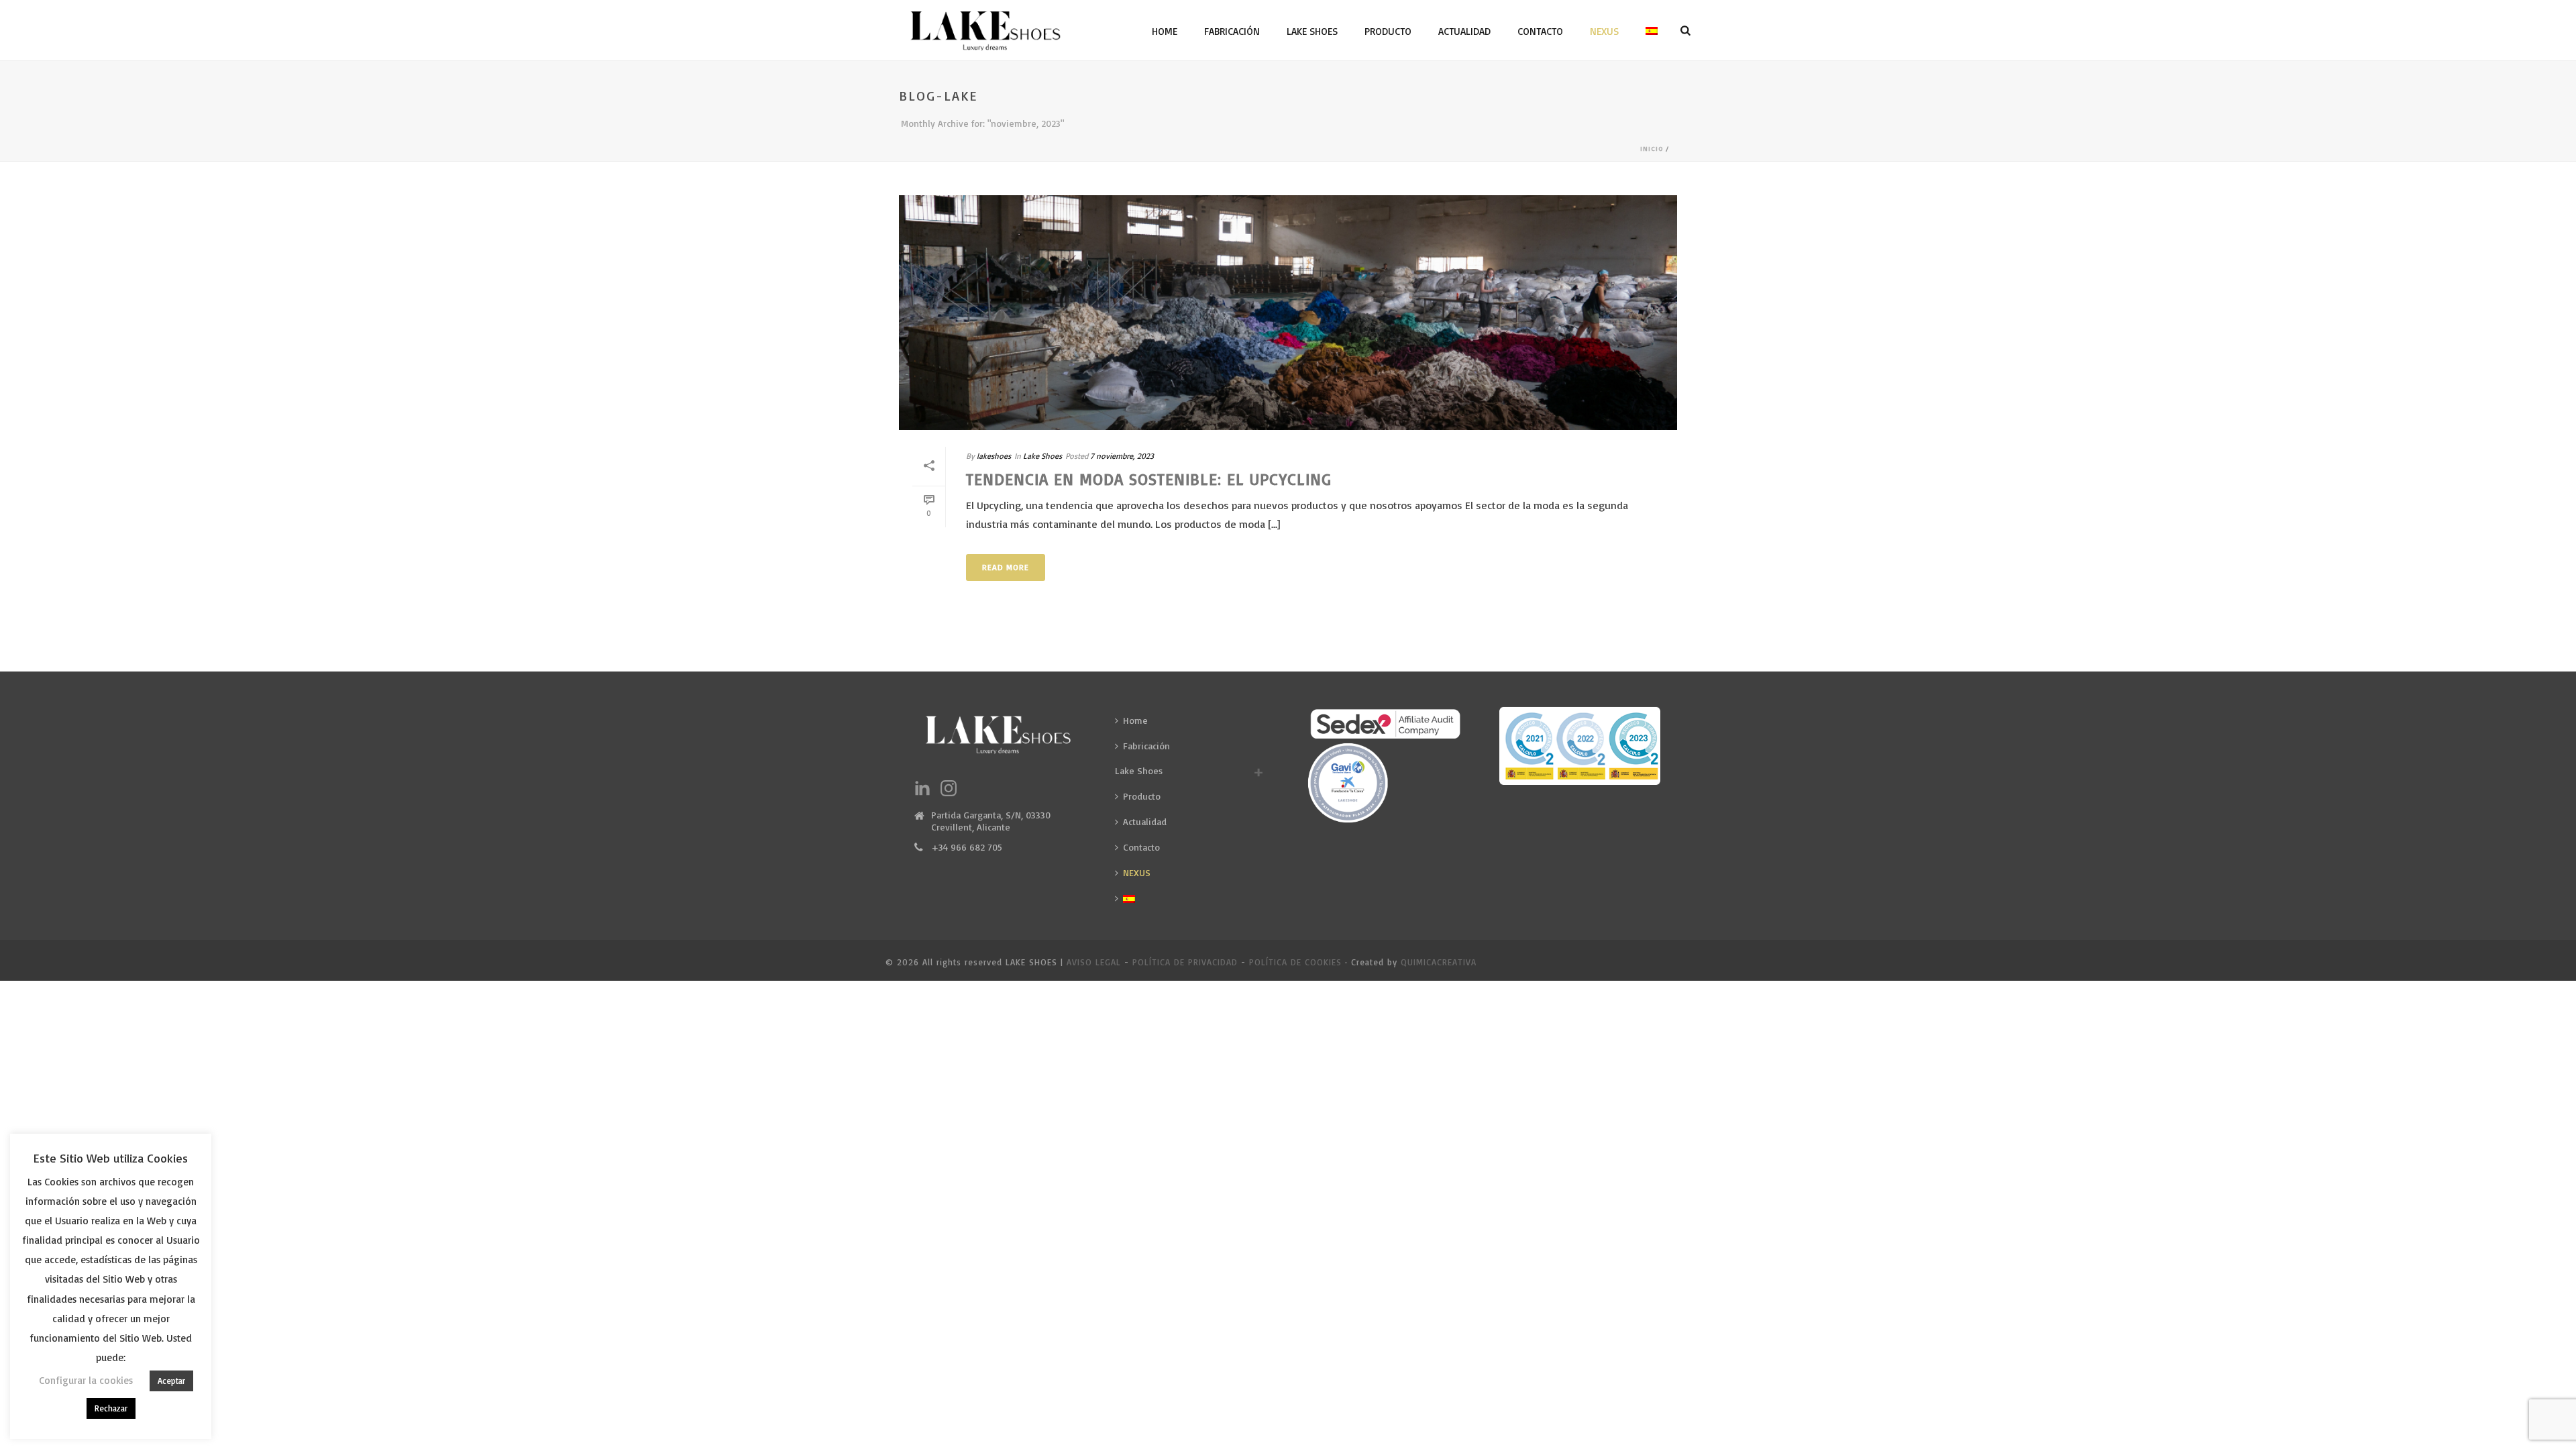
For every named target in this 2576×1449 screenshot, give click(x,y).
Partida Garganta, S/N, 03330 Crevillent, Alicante (991, 821)
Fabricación (1232, 31)
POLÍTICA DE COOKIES (1295, 962)
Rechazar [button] (111, 1408)
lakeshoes (994, 456)
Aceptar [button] (171, 1381)
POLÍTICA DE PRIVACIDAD (1185, 962)
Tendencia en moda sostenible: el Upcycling (1149, 479)
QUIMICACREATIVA (1439, 962)
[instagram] (949, 789)
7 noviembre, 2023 (1122, 456)
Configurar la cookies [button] (86, 1380)
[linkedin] (922, 789)
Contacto (1540, 31)
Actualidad (1464, 31)
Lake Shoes (1312, 31)
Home (1165, 31)
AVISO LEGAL (1094, 962)
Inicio (1652, 148)
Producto (1388, 31)
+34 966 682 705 (967, 847)
